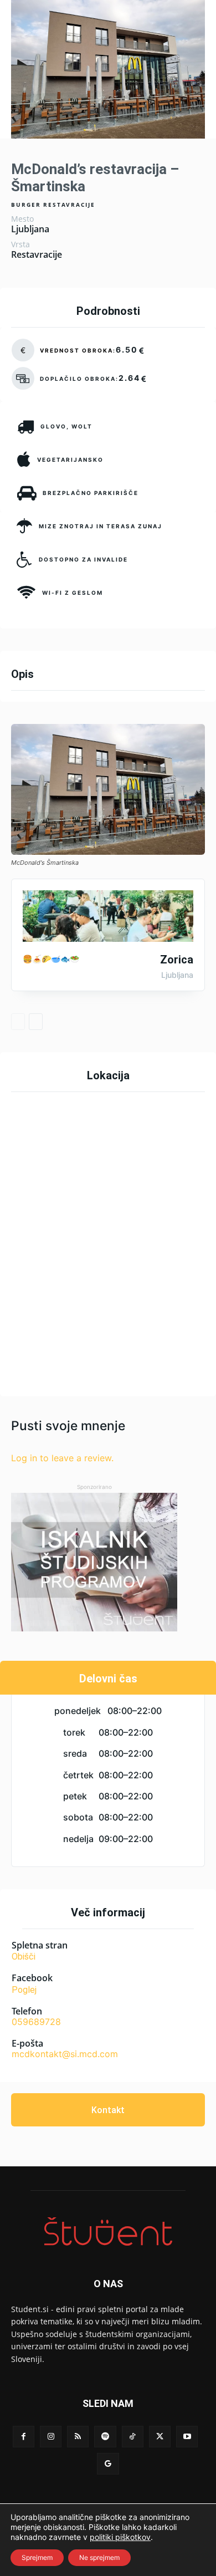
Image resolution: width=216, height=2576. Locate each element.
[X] (160, 2437)
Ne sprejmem (99, 2557)
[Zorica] (108, 916)
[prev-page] (18, 1022)
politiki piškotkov (120, 2537)
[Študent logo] (108, 2231)
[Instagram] (51, 2437)
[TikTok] (133, 2437)
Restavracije (69, 205)
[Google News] (108, 2464)
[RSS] (78, 2437)
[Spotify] (105, 2437)
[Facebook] (24, 2437)
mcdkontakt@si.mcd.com (65, 2054)
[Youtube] (187, 2437)
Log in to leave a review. (62, 1458)
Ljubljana (30, 229)
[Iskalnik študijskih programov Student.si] (94, 1562)
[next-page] (36, 1022)
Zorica (177, 960)
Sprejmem (37, 2557)
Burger (26, 205)
